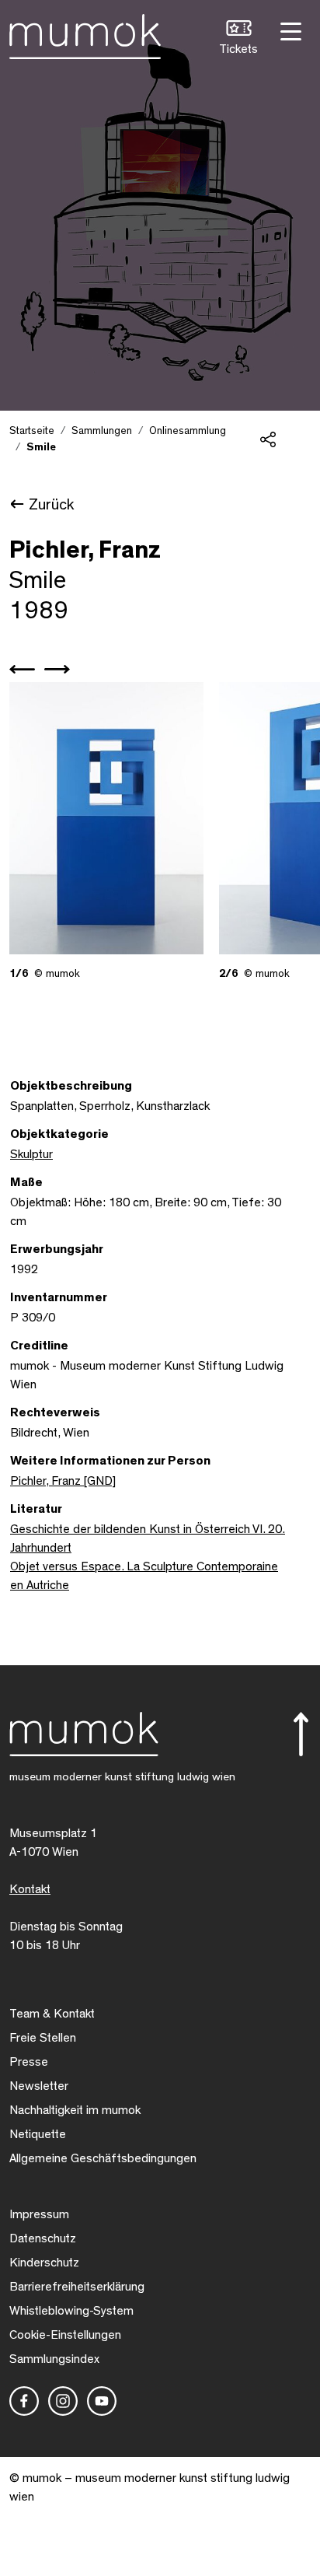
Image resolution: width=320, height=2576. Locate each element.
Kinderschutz (44, 2263)
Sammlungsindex (54, 2359)
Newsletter (39, 2086)
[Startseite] (85, 33)
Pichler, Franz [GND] (63, 1481)
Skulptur (31, 1154)
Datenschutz (43, 2238)
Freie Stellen (43, 2038)
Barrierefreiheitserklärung (77, 2287)
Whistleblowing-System (71, 2311)
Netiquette (38, 2134)
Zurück (51, 505)
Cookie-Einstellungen (65, 2335)
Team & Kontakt (52, 2014)
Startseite (32, 431)
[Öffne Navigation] (289, 30)
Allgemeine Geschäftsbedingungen (103, 2158)
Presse (29, 2062)
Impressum (39, 2214)
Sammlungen (102, 431)
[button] (238, 39)
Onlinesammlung (188, 431)
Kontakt (30, 1889)
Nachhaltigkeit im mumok (75, 2110)
